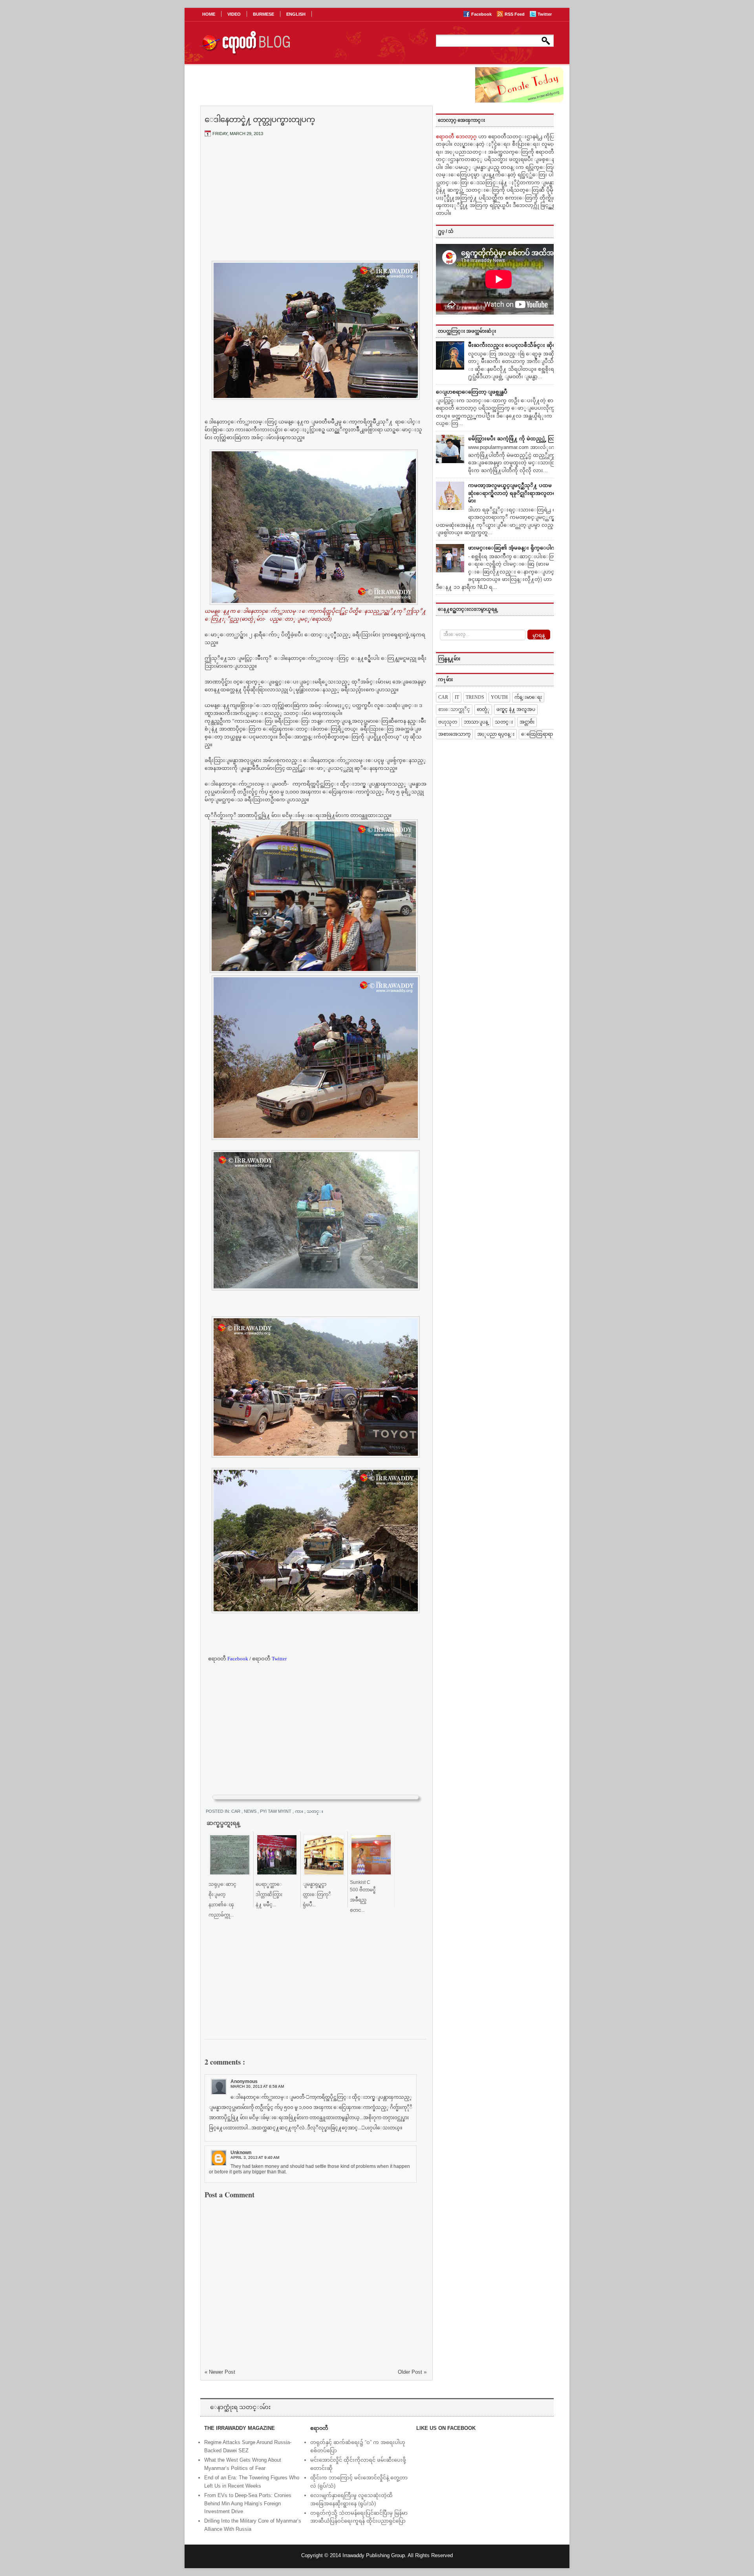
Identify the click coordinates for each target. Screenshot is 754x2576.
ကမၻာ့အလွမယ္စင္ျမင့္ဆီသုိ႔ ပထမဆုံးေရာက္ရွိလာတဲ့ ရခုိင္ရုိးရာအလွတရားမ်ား (514, 493)
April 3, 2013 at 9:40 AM (255, 2157)
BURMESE (264, 14)
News (251, 1811)
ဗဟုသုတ (448, 722)
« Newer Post (220, 2372)
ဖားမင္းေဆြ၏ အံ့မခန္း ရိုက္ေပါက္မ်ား (515, 548)
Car (236, 1811)
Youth (499, 697)
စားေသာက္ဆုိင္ (454, 709)
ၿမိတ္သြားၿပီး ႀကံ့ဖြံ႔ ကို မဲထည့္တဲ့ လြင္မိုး (515, 439)
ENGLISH (296, 14)
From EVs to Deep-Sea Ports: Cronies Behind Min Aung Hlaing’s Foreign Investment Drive (248, 2504)
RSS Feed (515, 14)
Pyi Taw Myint (276, 1811)
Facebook (482, 14)
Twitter (545, 14)
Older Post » (412, 2372)
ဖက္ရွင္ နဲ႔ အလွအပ (516, 709)
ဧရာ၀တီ (228, 1659)
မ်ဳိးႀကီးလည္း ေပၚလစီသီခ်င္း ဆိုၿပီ (514, 345)
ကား (300, 1811)
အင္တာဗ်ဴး (527, 722)
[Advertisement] (316, 202)
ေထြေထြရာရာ (537, 734)
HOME (209, 14)
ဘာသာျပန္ (476, 722)
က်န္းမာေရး (528, 697)
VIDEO (234, 14)
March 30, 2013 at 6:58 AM (257, 2086)
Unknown (241, 2153)
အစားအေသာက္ (454, 734)
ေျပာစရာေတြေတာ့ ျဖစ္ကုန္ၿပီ (472, 392)
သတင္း (315, 1811)
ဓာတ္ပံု (483, 709)
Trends (475, 697)
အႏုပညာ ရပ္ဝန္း (496, 734)
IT (457, 697)
